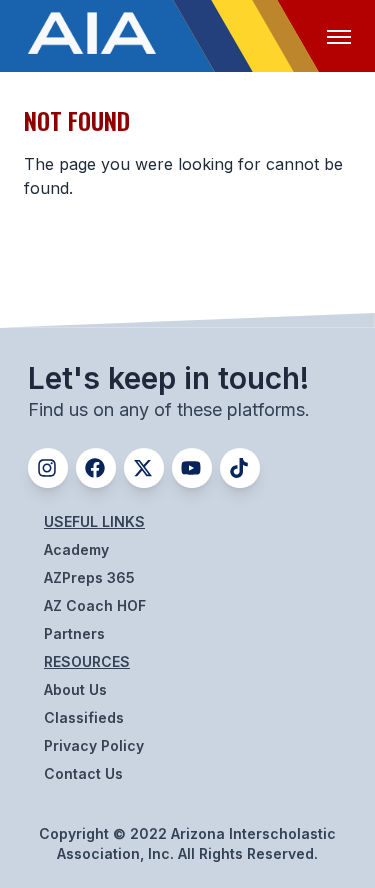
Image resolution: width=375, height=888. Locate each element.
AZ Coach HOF (95, 605)
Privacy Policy (94, 745)
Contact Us (83, 773)
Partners (74, 633)
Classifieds (84, 717)
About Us (75, 689)
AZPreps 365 (89, 577)
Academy (76, 549)
